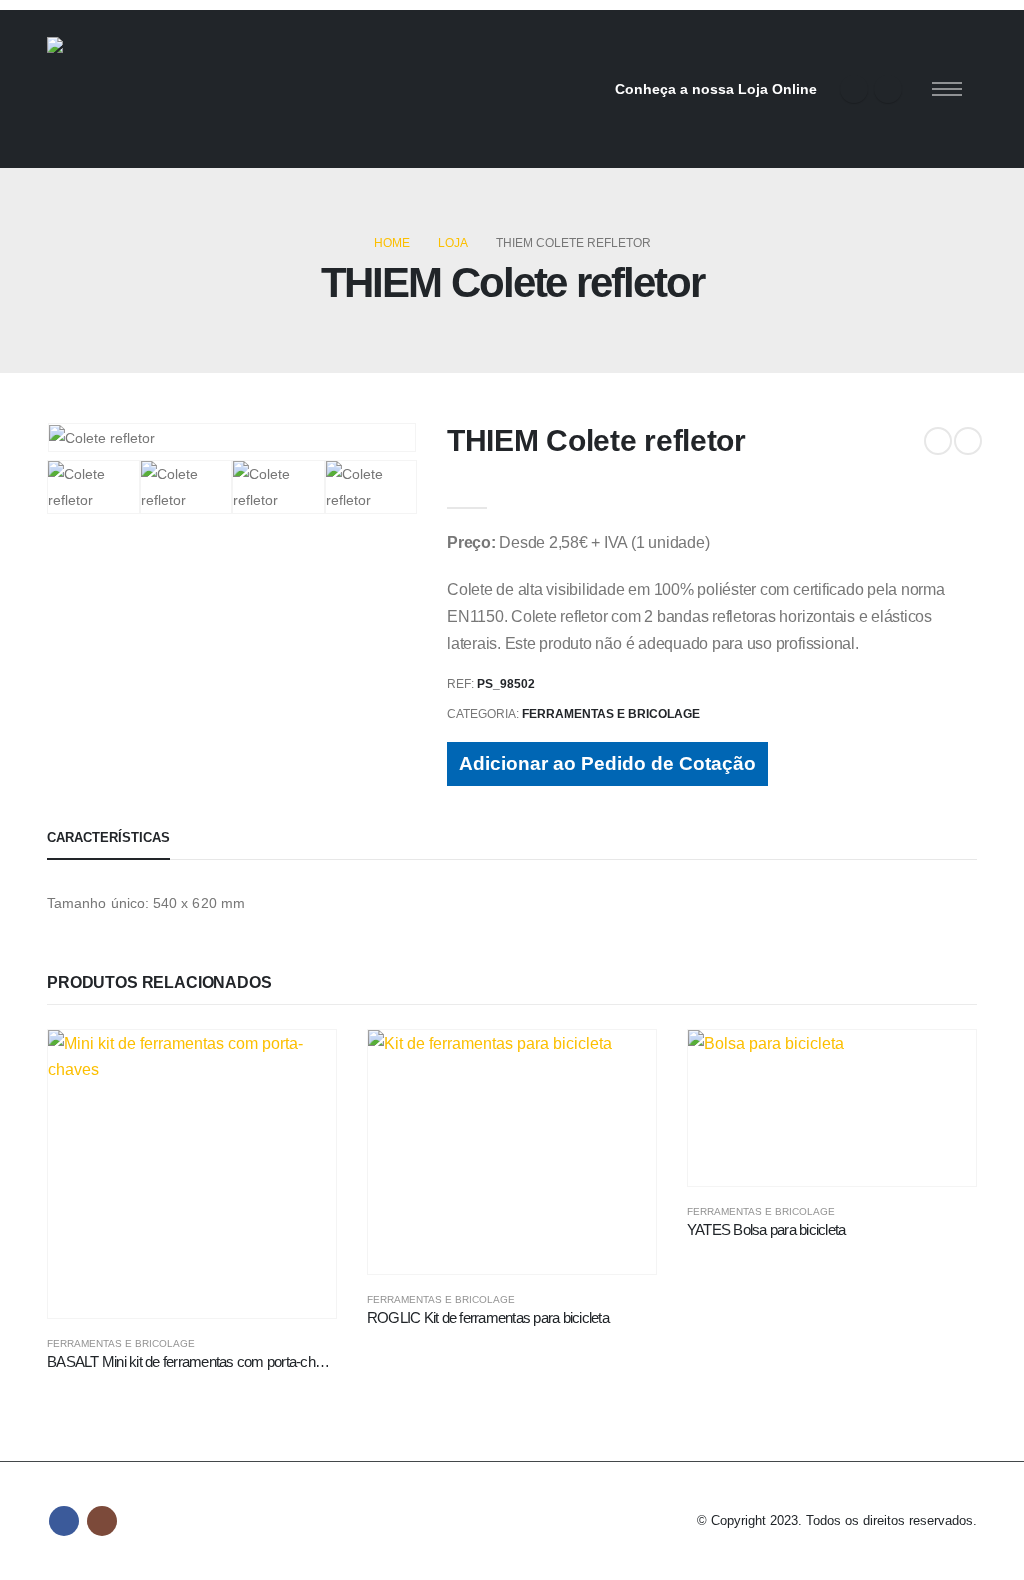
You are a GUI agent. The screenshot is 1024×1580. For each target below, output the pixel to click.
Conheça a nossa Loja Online (716, 89)
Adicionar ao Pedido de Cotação (607, 763)
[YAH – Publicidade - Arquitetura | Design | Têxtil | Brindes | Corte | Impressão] (197, 89)
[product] (192, 1174)
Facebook (64, 1521)
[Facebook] (854, 89)
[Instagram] (888, 89)
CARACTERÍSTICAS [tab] (108, 837)
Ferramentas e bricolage (611, 714)
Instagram (102, 1521)
